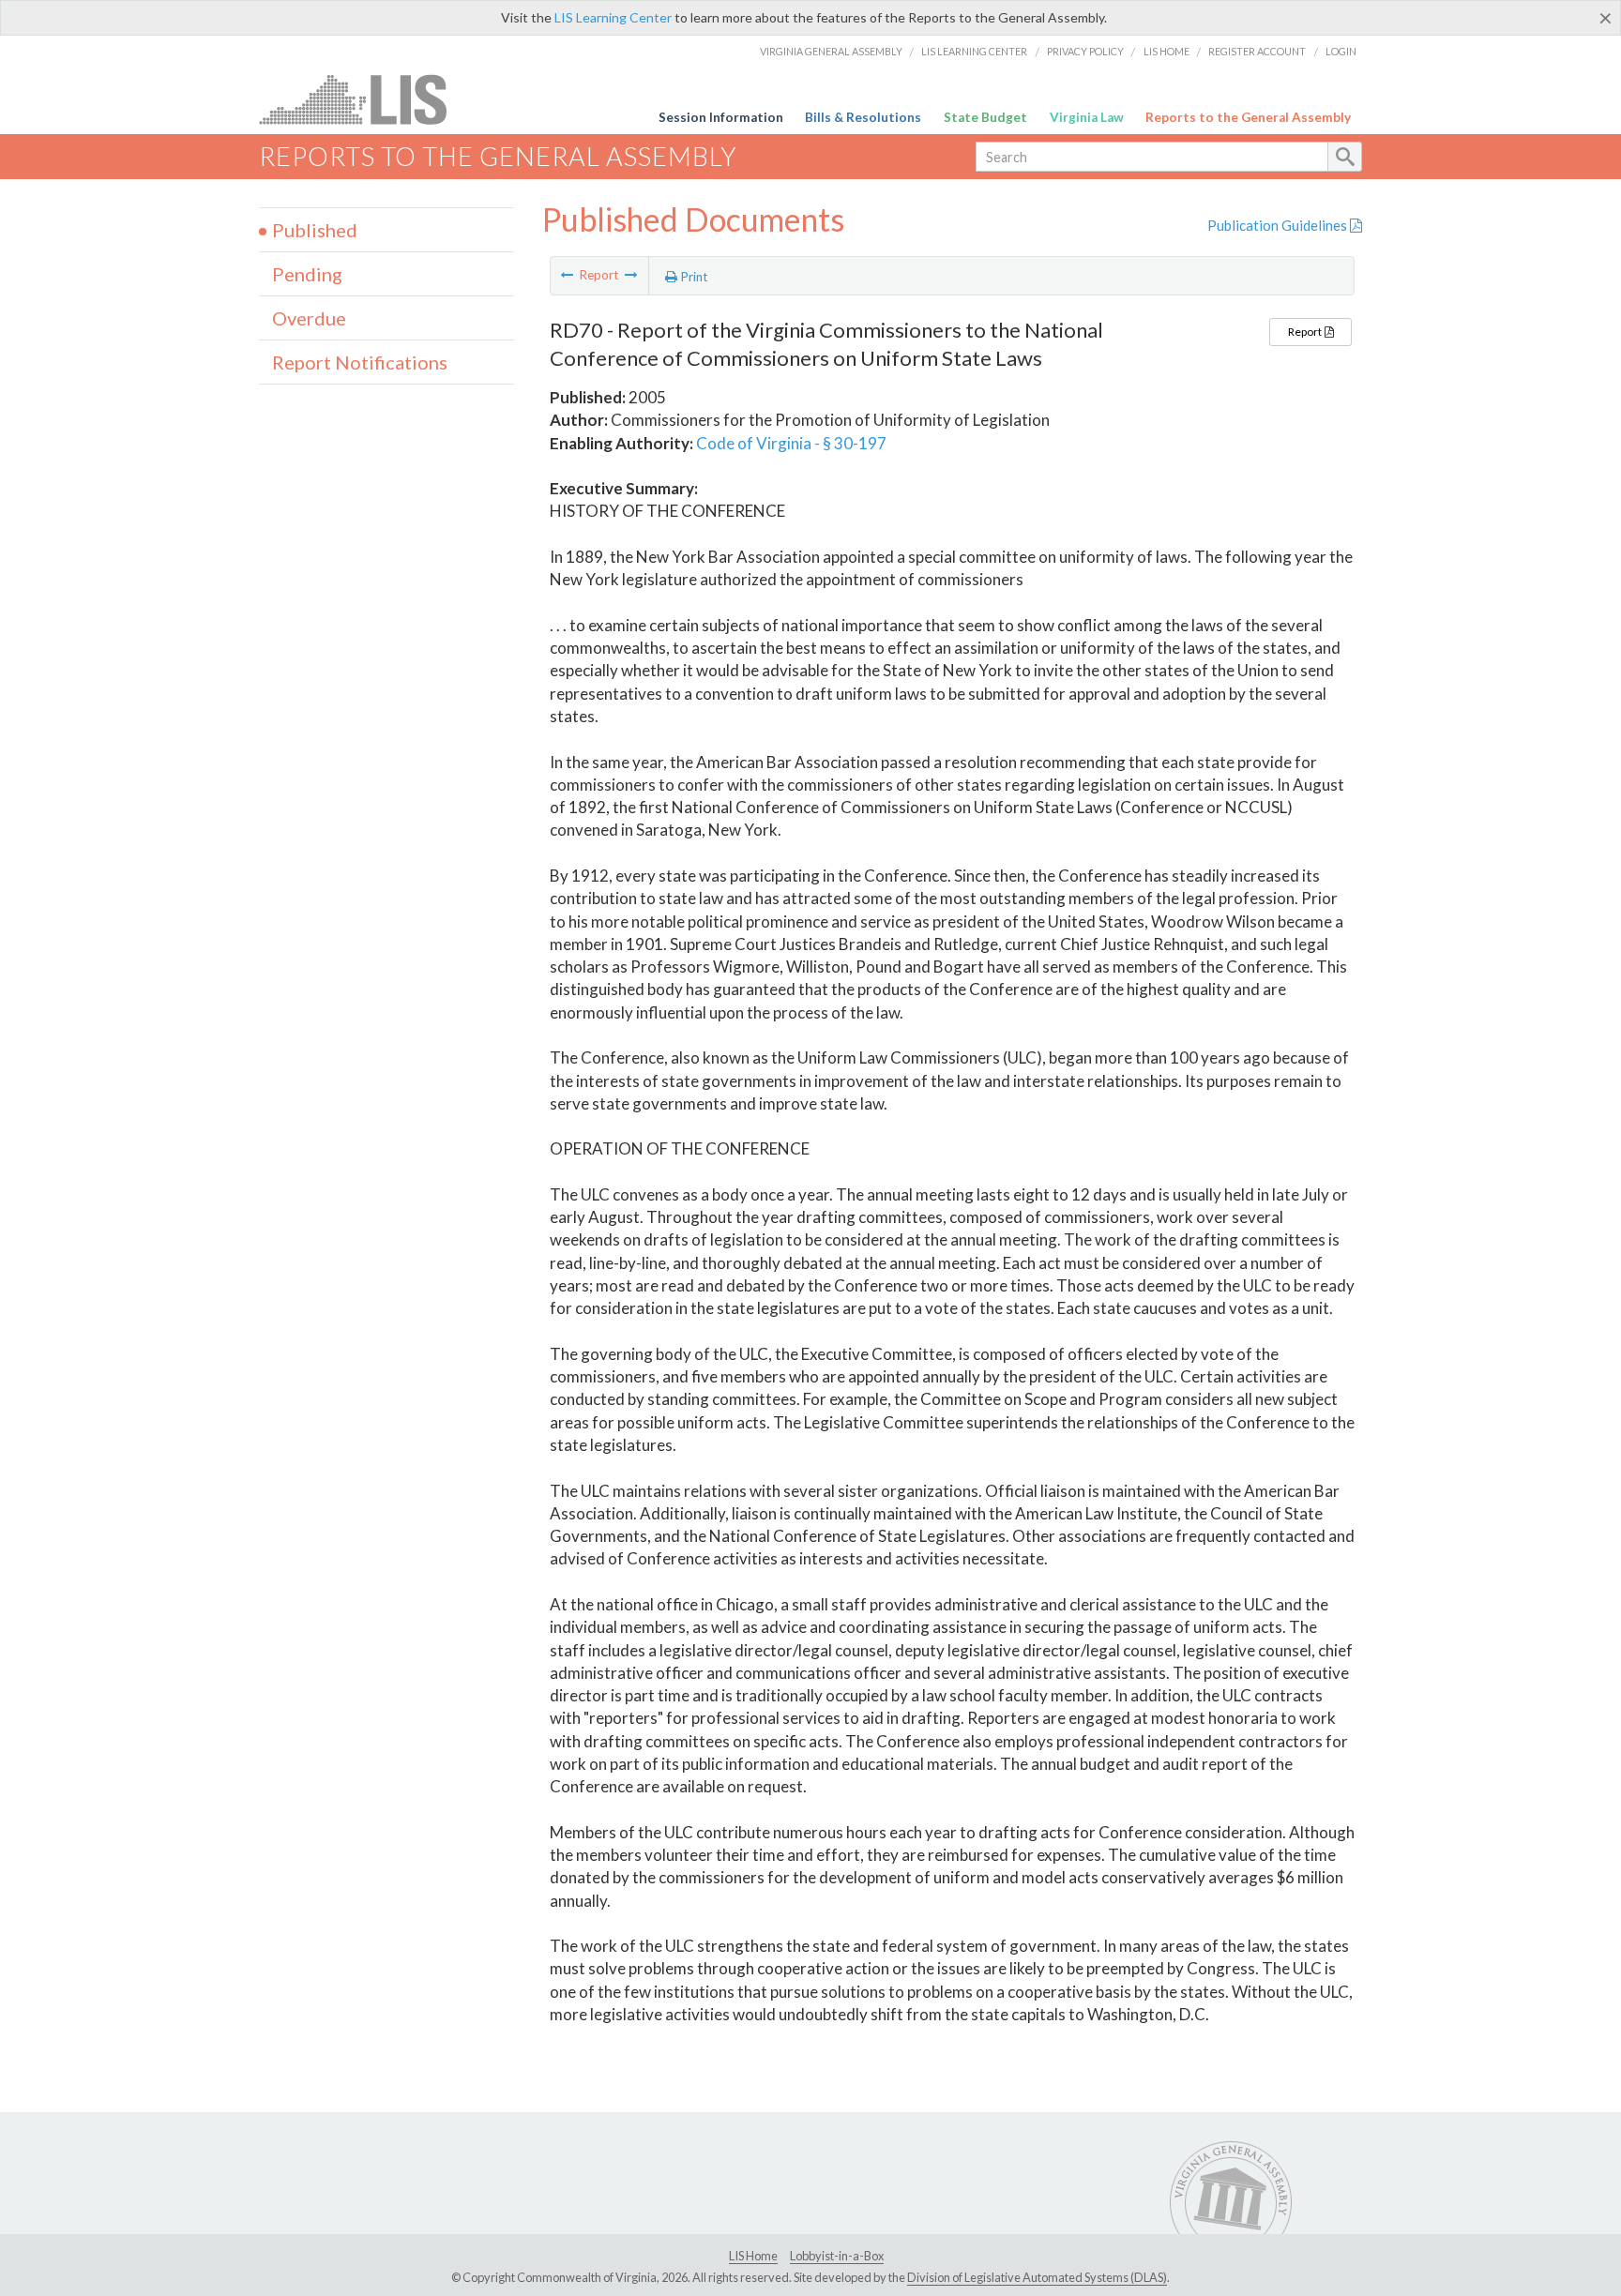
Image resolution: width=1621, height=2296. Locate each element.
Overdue (309, 318)
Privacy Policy (1085, 51)
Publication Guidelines (1279, 225)
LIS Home (1167, 51)
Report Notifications (360, 362)
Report (1306, 332)
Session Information (721, 117)
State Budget (985, 117)
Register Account (1257, 51)
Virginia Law (1087, 117)
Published (315, 230)
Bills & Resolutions (863, 117)
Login (1341, 51)
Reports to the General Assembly (1248, 117)
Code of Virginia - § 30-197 (791, 443)
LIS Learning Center (613, 17)
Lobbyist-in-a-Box (837, 2256)
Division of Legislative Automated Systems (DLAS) (1037, 2277)
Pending (307, 274)
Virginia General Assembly (831, 51)
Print (693, 277)
